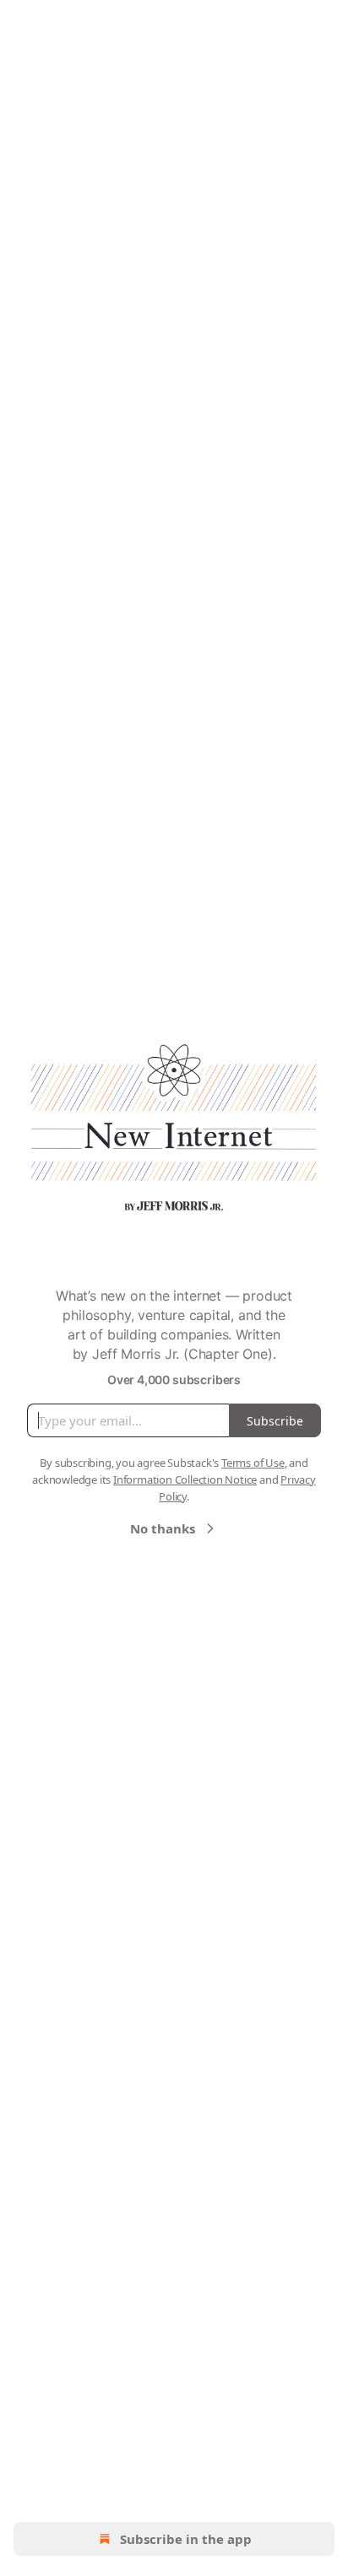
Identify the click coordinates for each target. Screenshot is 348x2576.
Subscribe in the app (186, 2539)
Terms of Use (253, 1463)
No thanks (163, 1528)
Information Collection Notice (185, 1479)
